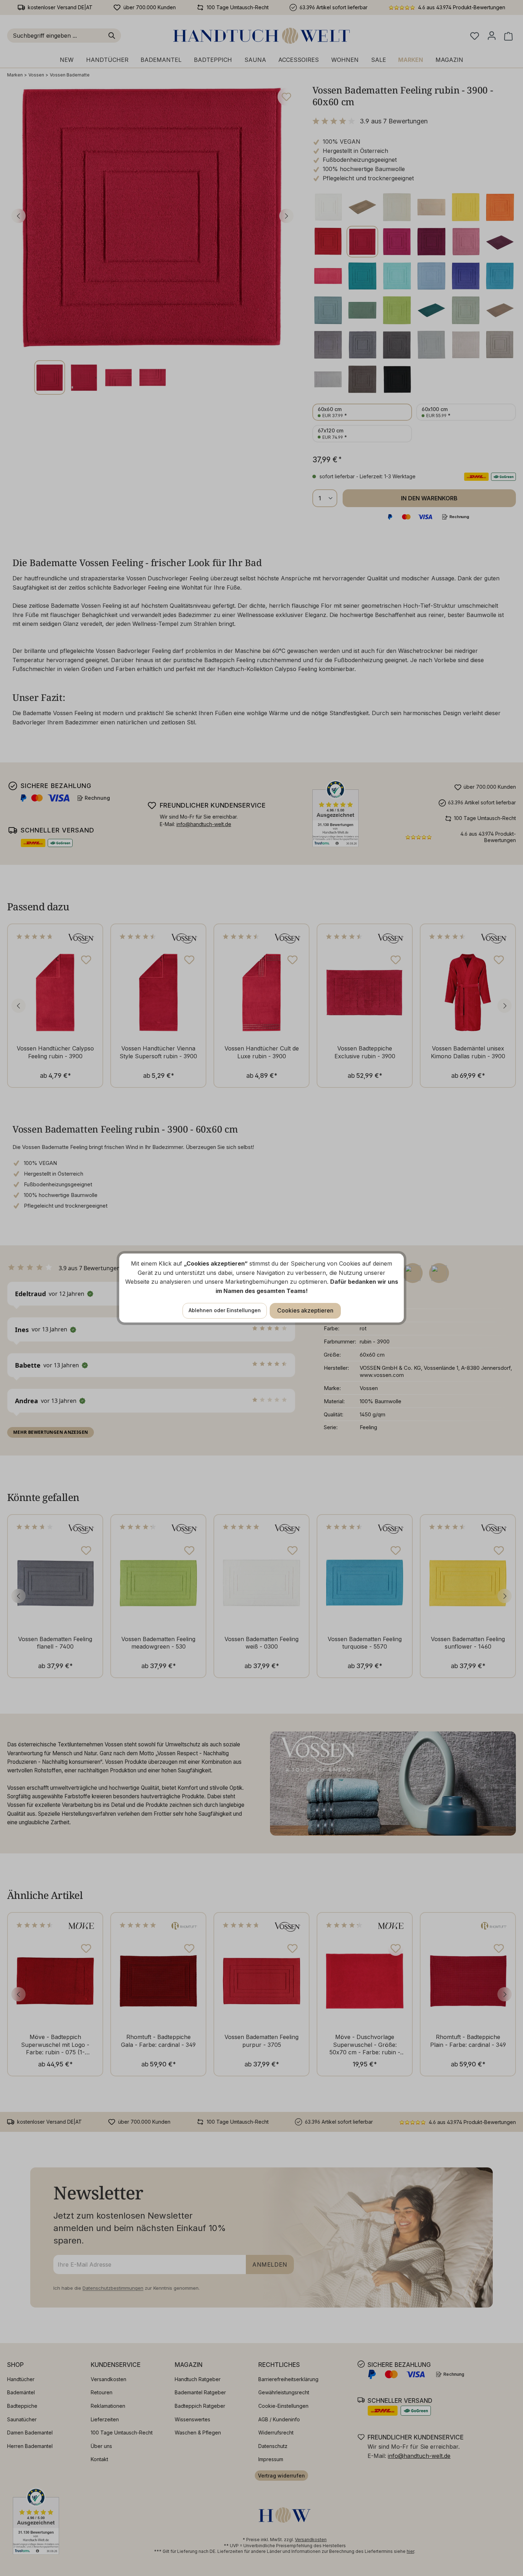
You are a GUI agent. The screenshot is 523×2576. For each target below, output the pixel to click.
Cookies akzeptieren (305, 1310)
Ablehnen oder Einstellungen (225, 1310)
